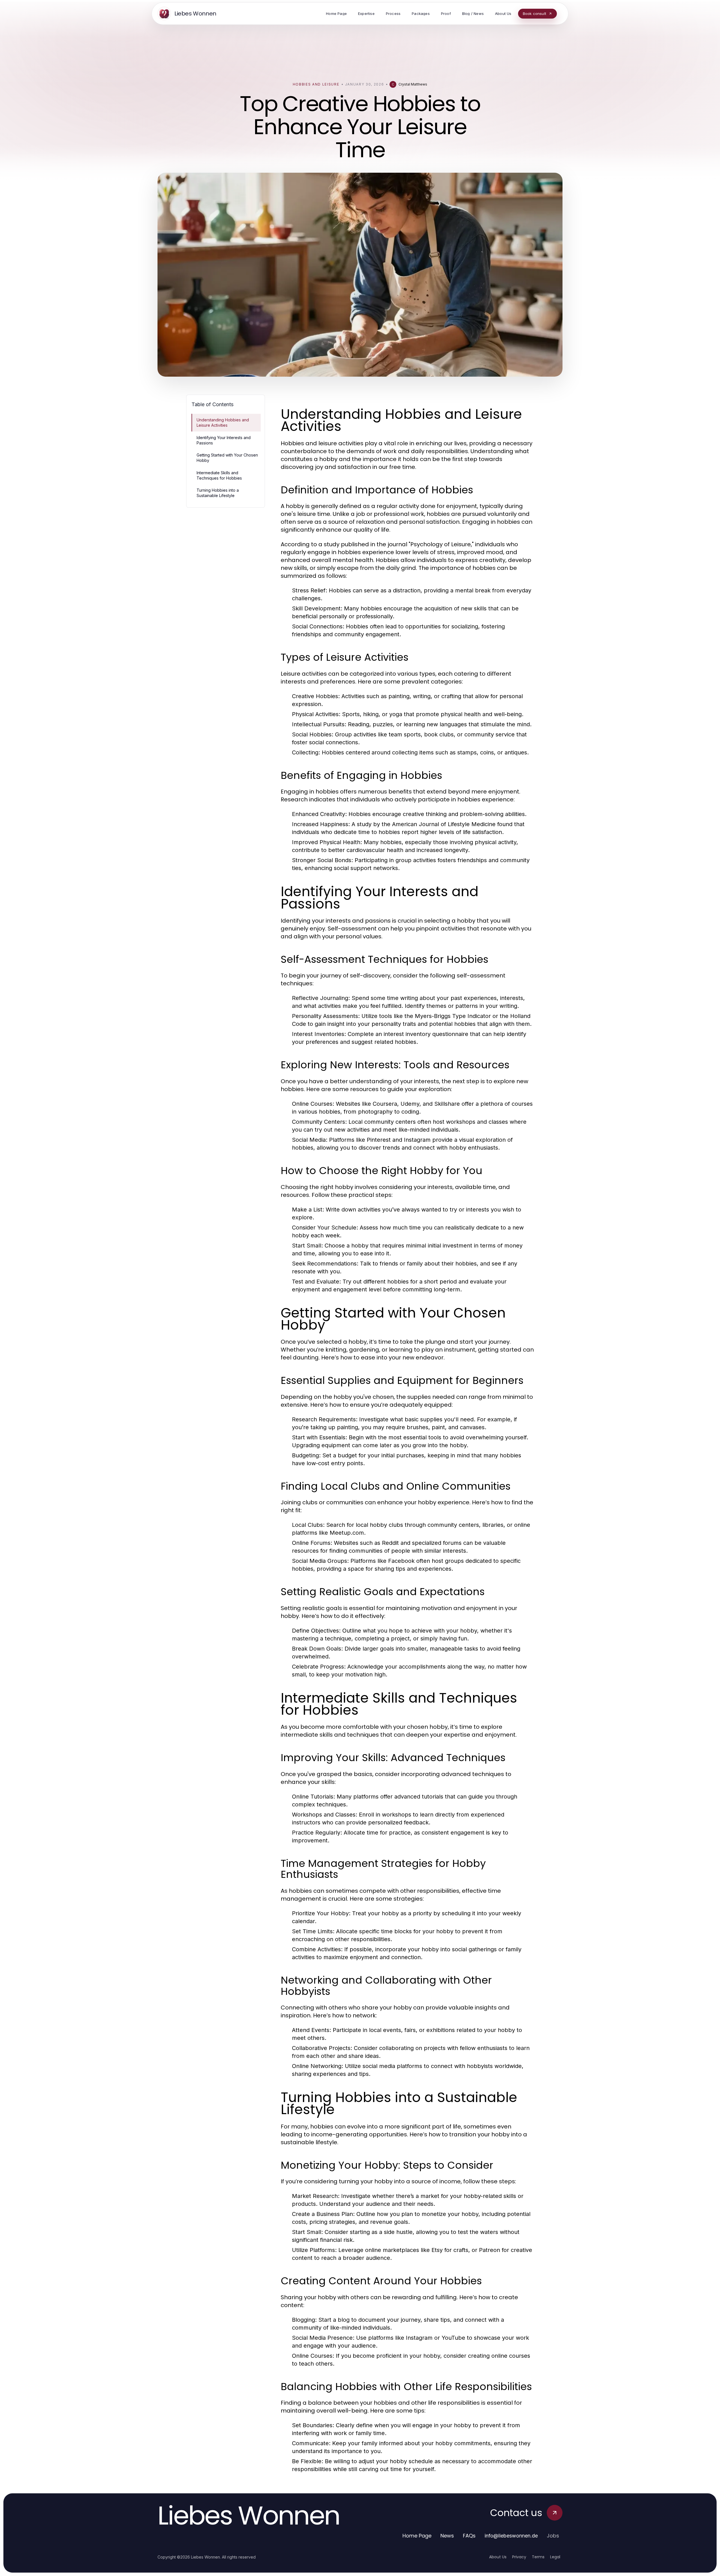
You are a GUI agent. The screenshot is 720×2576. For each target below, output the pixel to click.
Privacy (519, 2557)
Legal (555, 2557)
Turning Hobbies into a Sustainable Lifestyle (218, 493)
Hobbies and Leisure (316, 84)
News (447, 2536)
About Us (498, 2557)
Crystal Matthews (413, 84)
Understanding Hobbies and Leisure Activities (223, 422)
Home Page (417, 2536)
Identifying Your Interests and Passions (224, 440)
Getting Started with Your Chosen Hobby (227, 458)
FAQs (469, 2536)
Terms (538, 2557)
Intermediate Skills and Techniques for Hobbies (219, 475)
